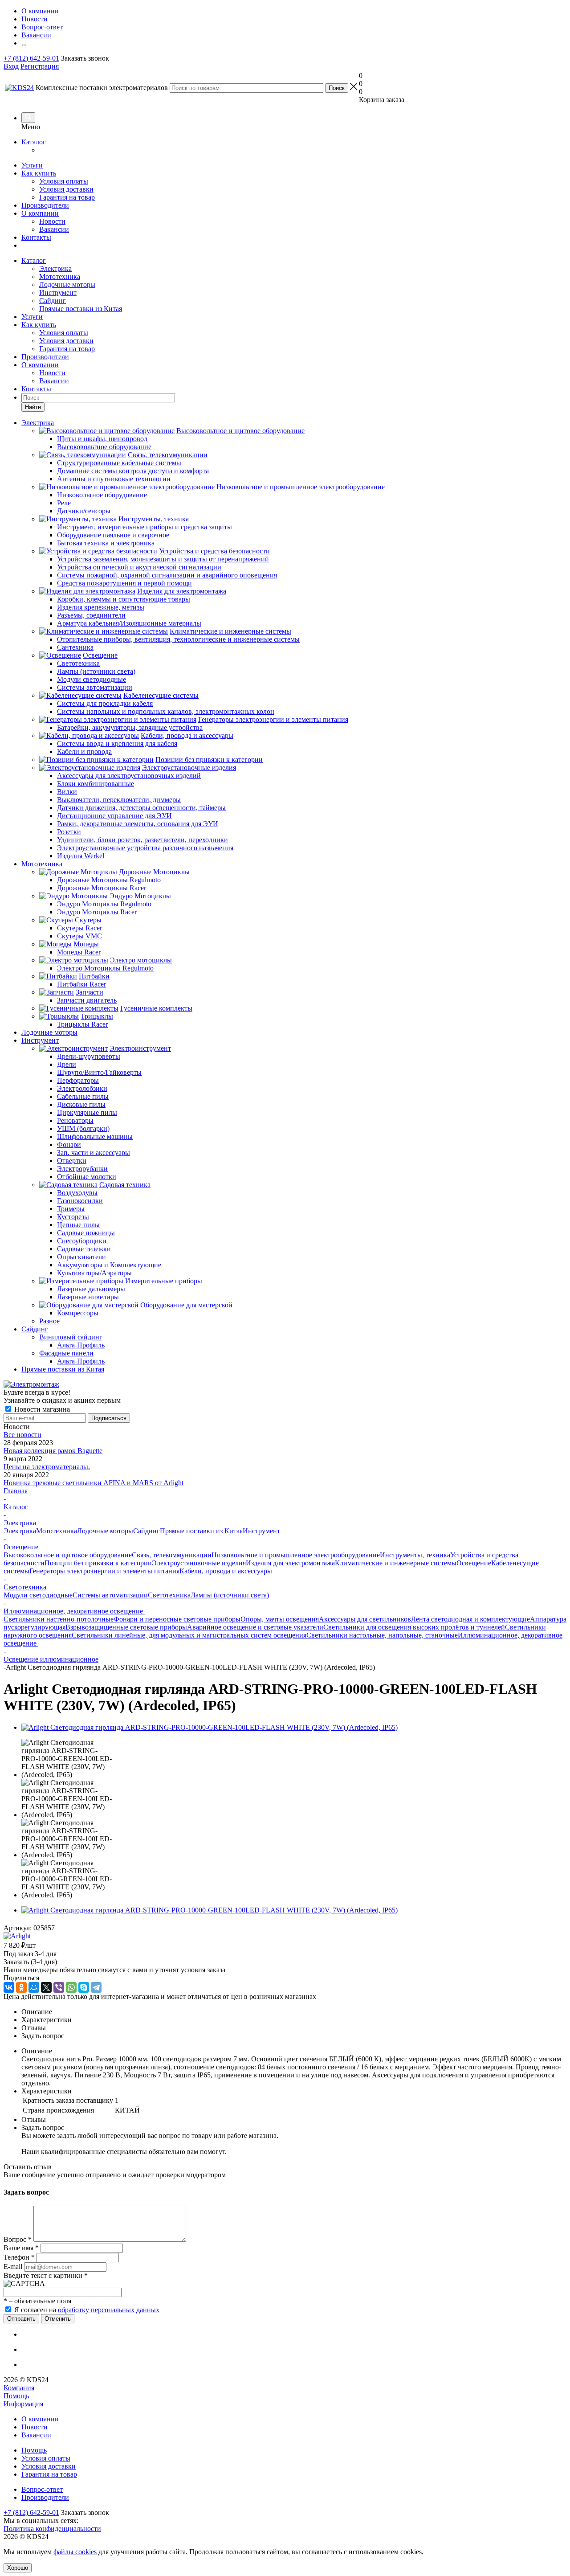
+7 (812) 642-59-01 (31, 58)
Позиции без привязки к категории (98, 1563)
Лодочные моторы (67, 285)
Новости (52, 221)
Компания (19, 2388)
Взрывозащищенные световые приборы (126, 1627)
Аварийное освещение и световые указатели (255, 1627)
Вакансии (54, 229)
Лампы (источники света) (230, 1595)
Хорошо (18, 2568)
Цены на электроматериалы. (47, 1467)
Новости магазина (41, 1409)
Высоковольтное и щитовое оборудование (68, 1555)
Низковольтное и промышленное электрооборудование (296, 1555)
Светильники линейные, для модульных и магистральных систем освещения (189, 1635)
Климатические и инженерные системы (396, 1563)
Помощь (16, 2396)
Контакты (36, 237)
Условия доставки (66, 189)
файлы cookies (75, 2552)
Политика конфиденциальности (52, 2529)
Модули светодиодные (38, 1595)
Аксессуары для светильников (365, 1619)
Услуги (32, 165)
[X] (46, 1987)
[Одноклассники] (21, 1987)
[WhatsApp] (71, 1987)
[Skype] (84, 1987)
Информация (23, 2404)
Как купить (39, 173)
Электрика (55, 268)
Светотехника (169, 1595)
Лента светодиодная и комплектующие (470, 1619)
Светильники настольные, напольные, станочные (382, 1635)
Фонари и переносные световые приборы (177, 1619)
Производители (45, 205)
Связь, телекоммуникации (172, 1555)
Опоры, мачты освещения (280, 1619)
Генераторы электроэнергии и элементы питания (104, 1571)
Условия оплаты (64, 181)
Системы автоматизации (110, 1595)
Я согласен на (87, 2310)
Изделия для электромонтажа (290, 1563)
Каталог (34, 142)
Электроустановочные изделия (199, 1563)
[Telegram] (96, 1987)
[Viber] (59, 1987)
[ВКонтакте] (9, 1987)
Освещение (474, 1563)
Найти (33, 407)
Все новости (22, 1435)
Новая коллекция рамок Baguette (53, 1451)
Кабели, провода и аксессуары (226, 1571)
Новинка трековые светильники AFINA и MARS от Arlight (94, 1483)
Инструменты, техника (415, 1555)
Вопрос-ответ (42, 2489)
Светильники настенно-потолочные (59, 1619)
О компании (40, 213)
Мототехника (60, 276)
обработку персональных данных (109, 2310)
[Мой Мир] (34, 1987)
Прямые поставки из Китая (81, 309)
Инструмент (58, 293)
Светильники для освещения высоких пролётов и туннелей (414, 1627)
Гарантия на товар (67, 197)
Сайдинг (53, 301)
